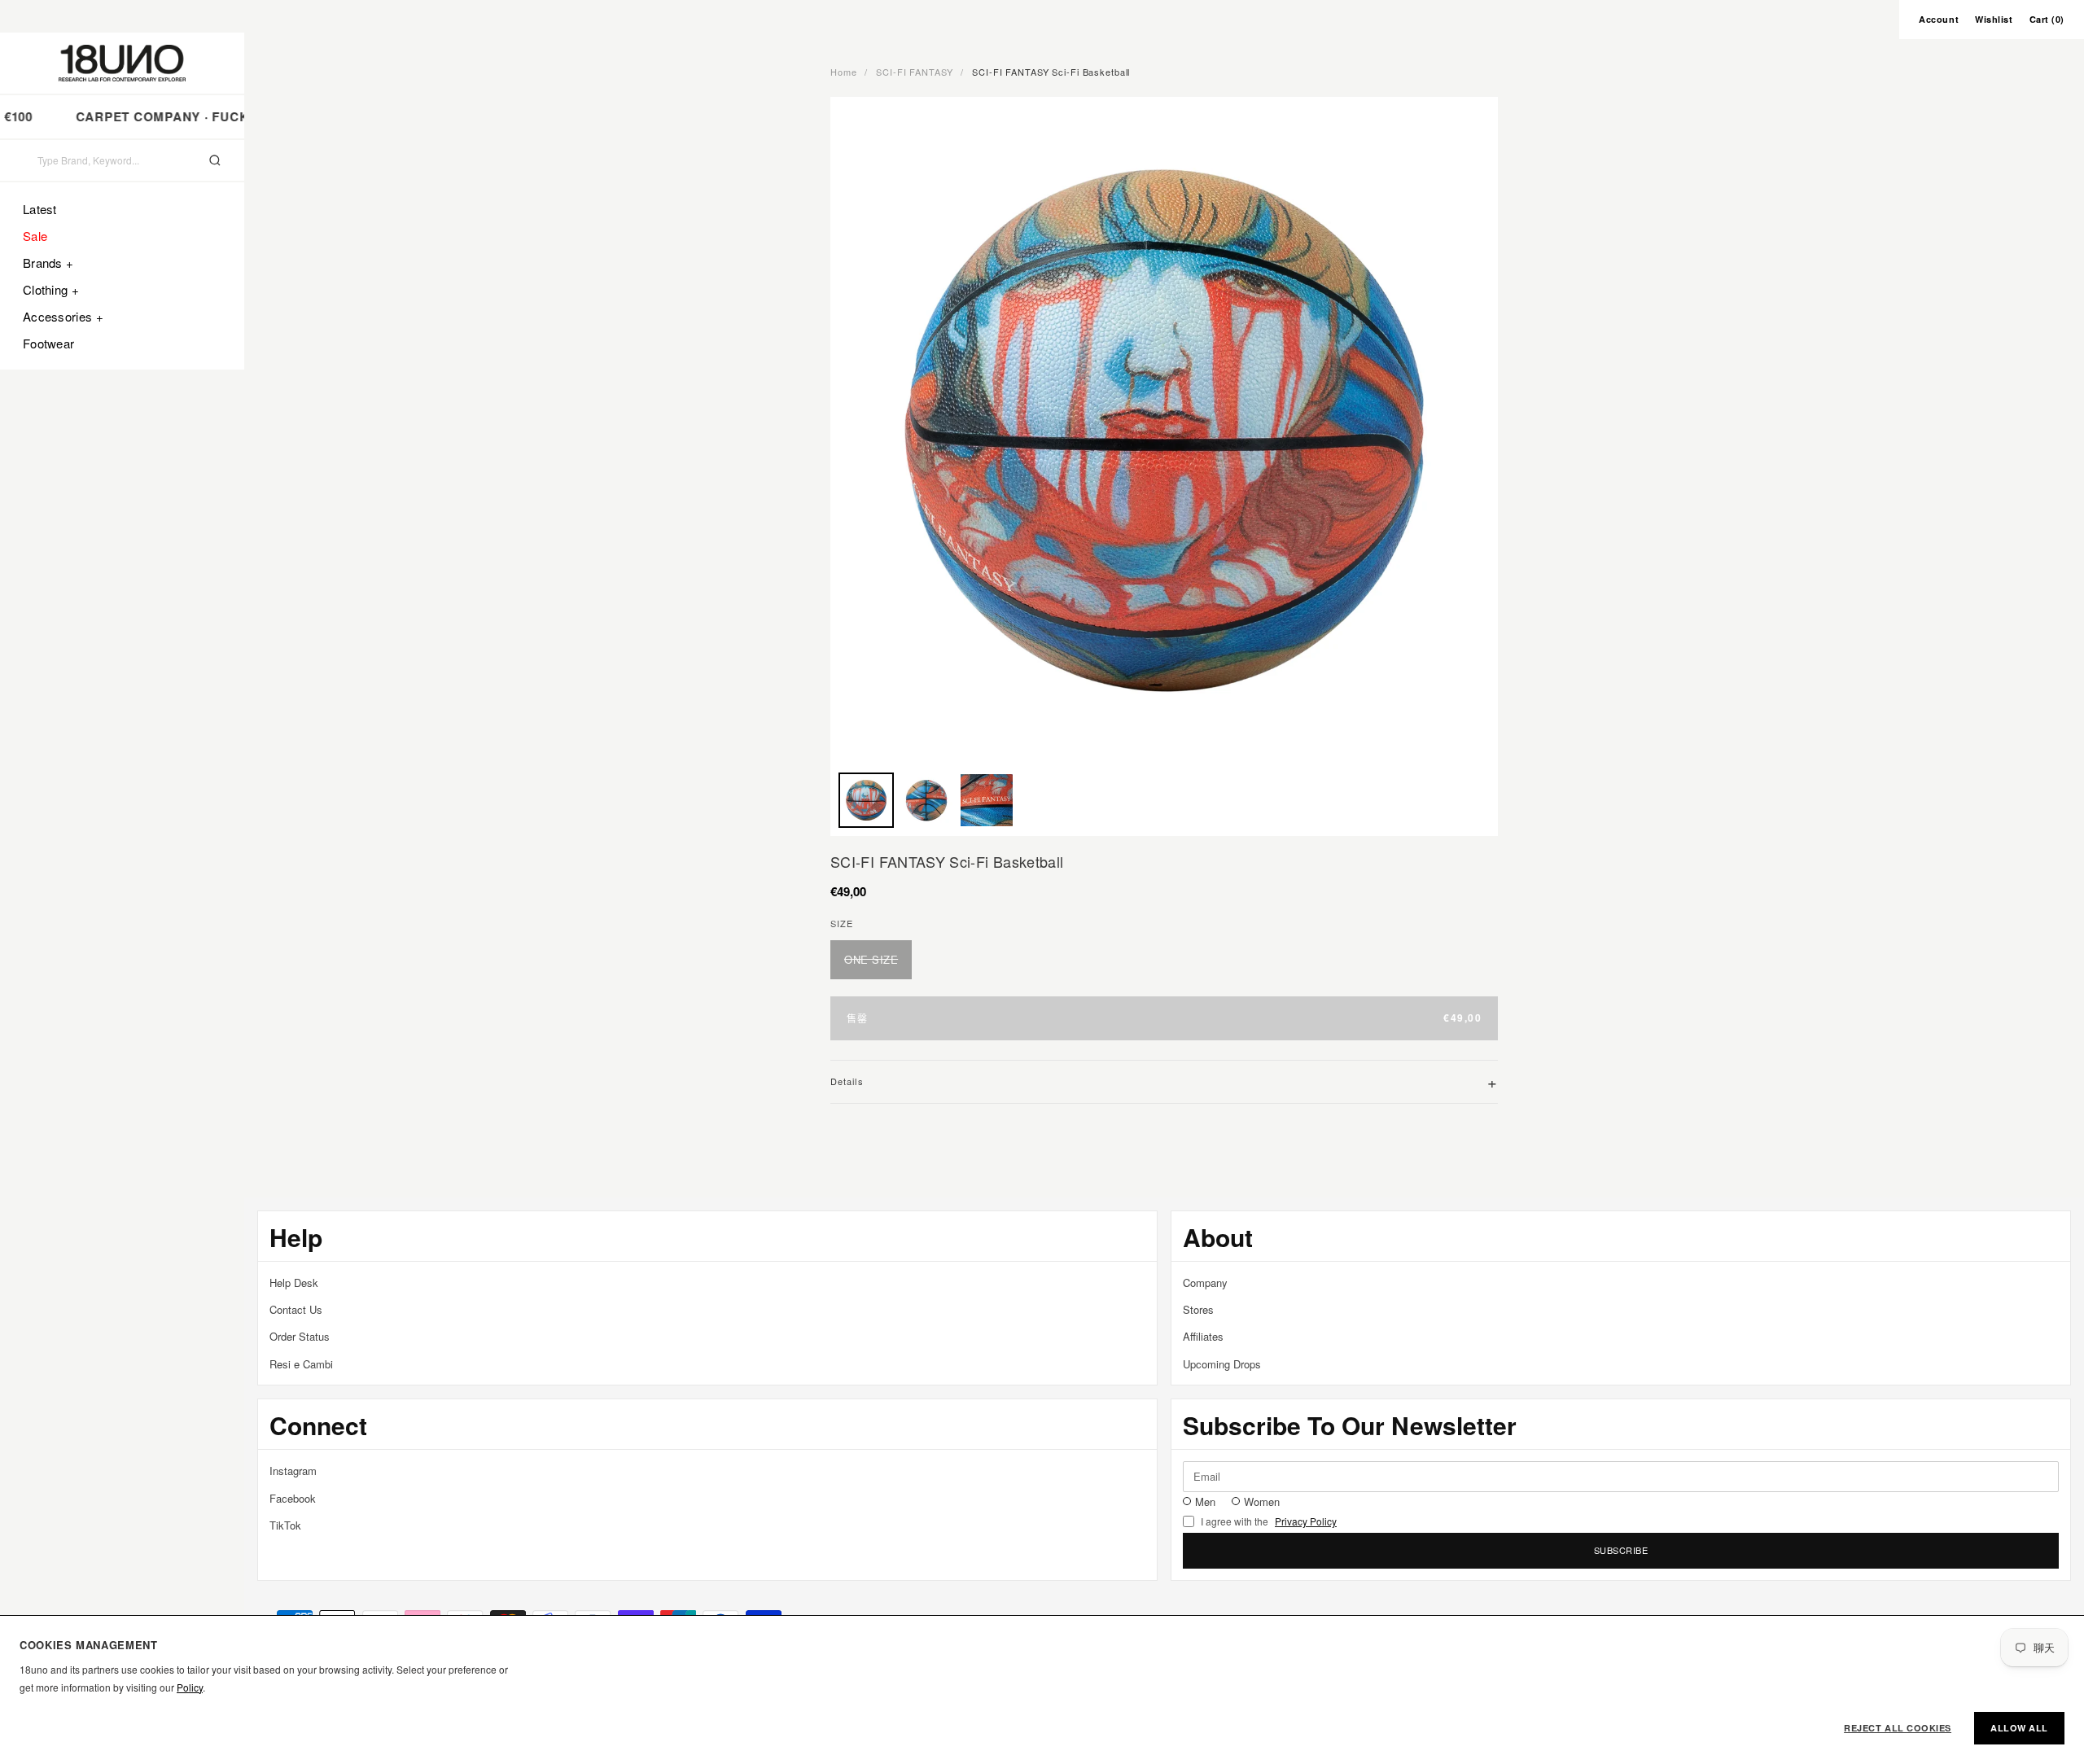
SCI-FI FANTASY (914, 72)
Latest (40, 209)
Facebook (293, 1498)
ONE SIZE (871, 959)
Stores (1198, 1309)
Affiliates (1203, 1336)
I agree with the (1269, 1521)
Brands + (48, 263)
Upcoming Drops (1222, 1364)
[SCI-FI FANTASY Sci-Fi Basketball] (866, 800)
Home (844, 72)
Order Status (300, 1336)
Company (1205, 1283)
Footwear (48, 343)
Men (1205, 1501)
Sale (35, 236)
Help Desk (294, 1283)
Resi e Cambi (301, 1364)
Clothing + (51, 289)
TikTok (285, 1525)
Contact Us (296, 1309)
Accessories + (63, 316)
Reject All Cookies (1898, 1728)
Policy (190, 1687)
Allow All (2019, 1728)
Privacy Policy (1306, 1521)
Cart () (2047, 19)
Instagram (293, 1471)
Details (1164, 1081)
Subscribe (1621, 1550)
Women (1262, 1501)
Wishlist (1994, 19)
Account (1939, 19)
